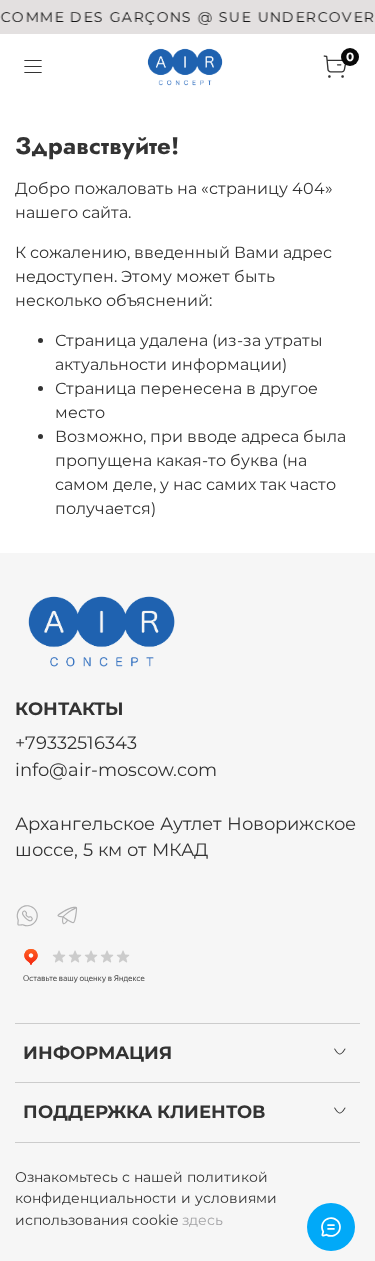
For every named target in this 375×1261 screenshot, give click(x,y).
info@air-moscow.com (116, 769)
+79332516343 (76, 742)
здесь (202, 1220)
